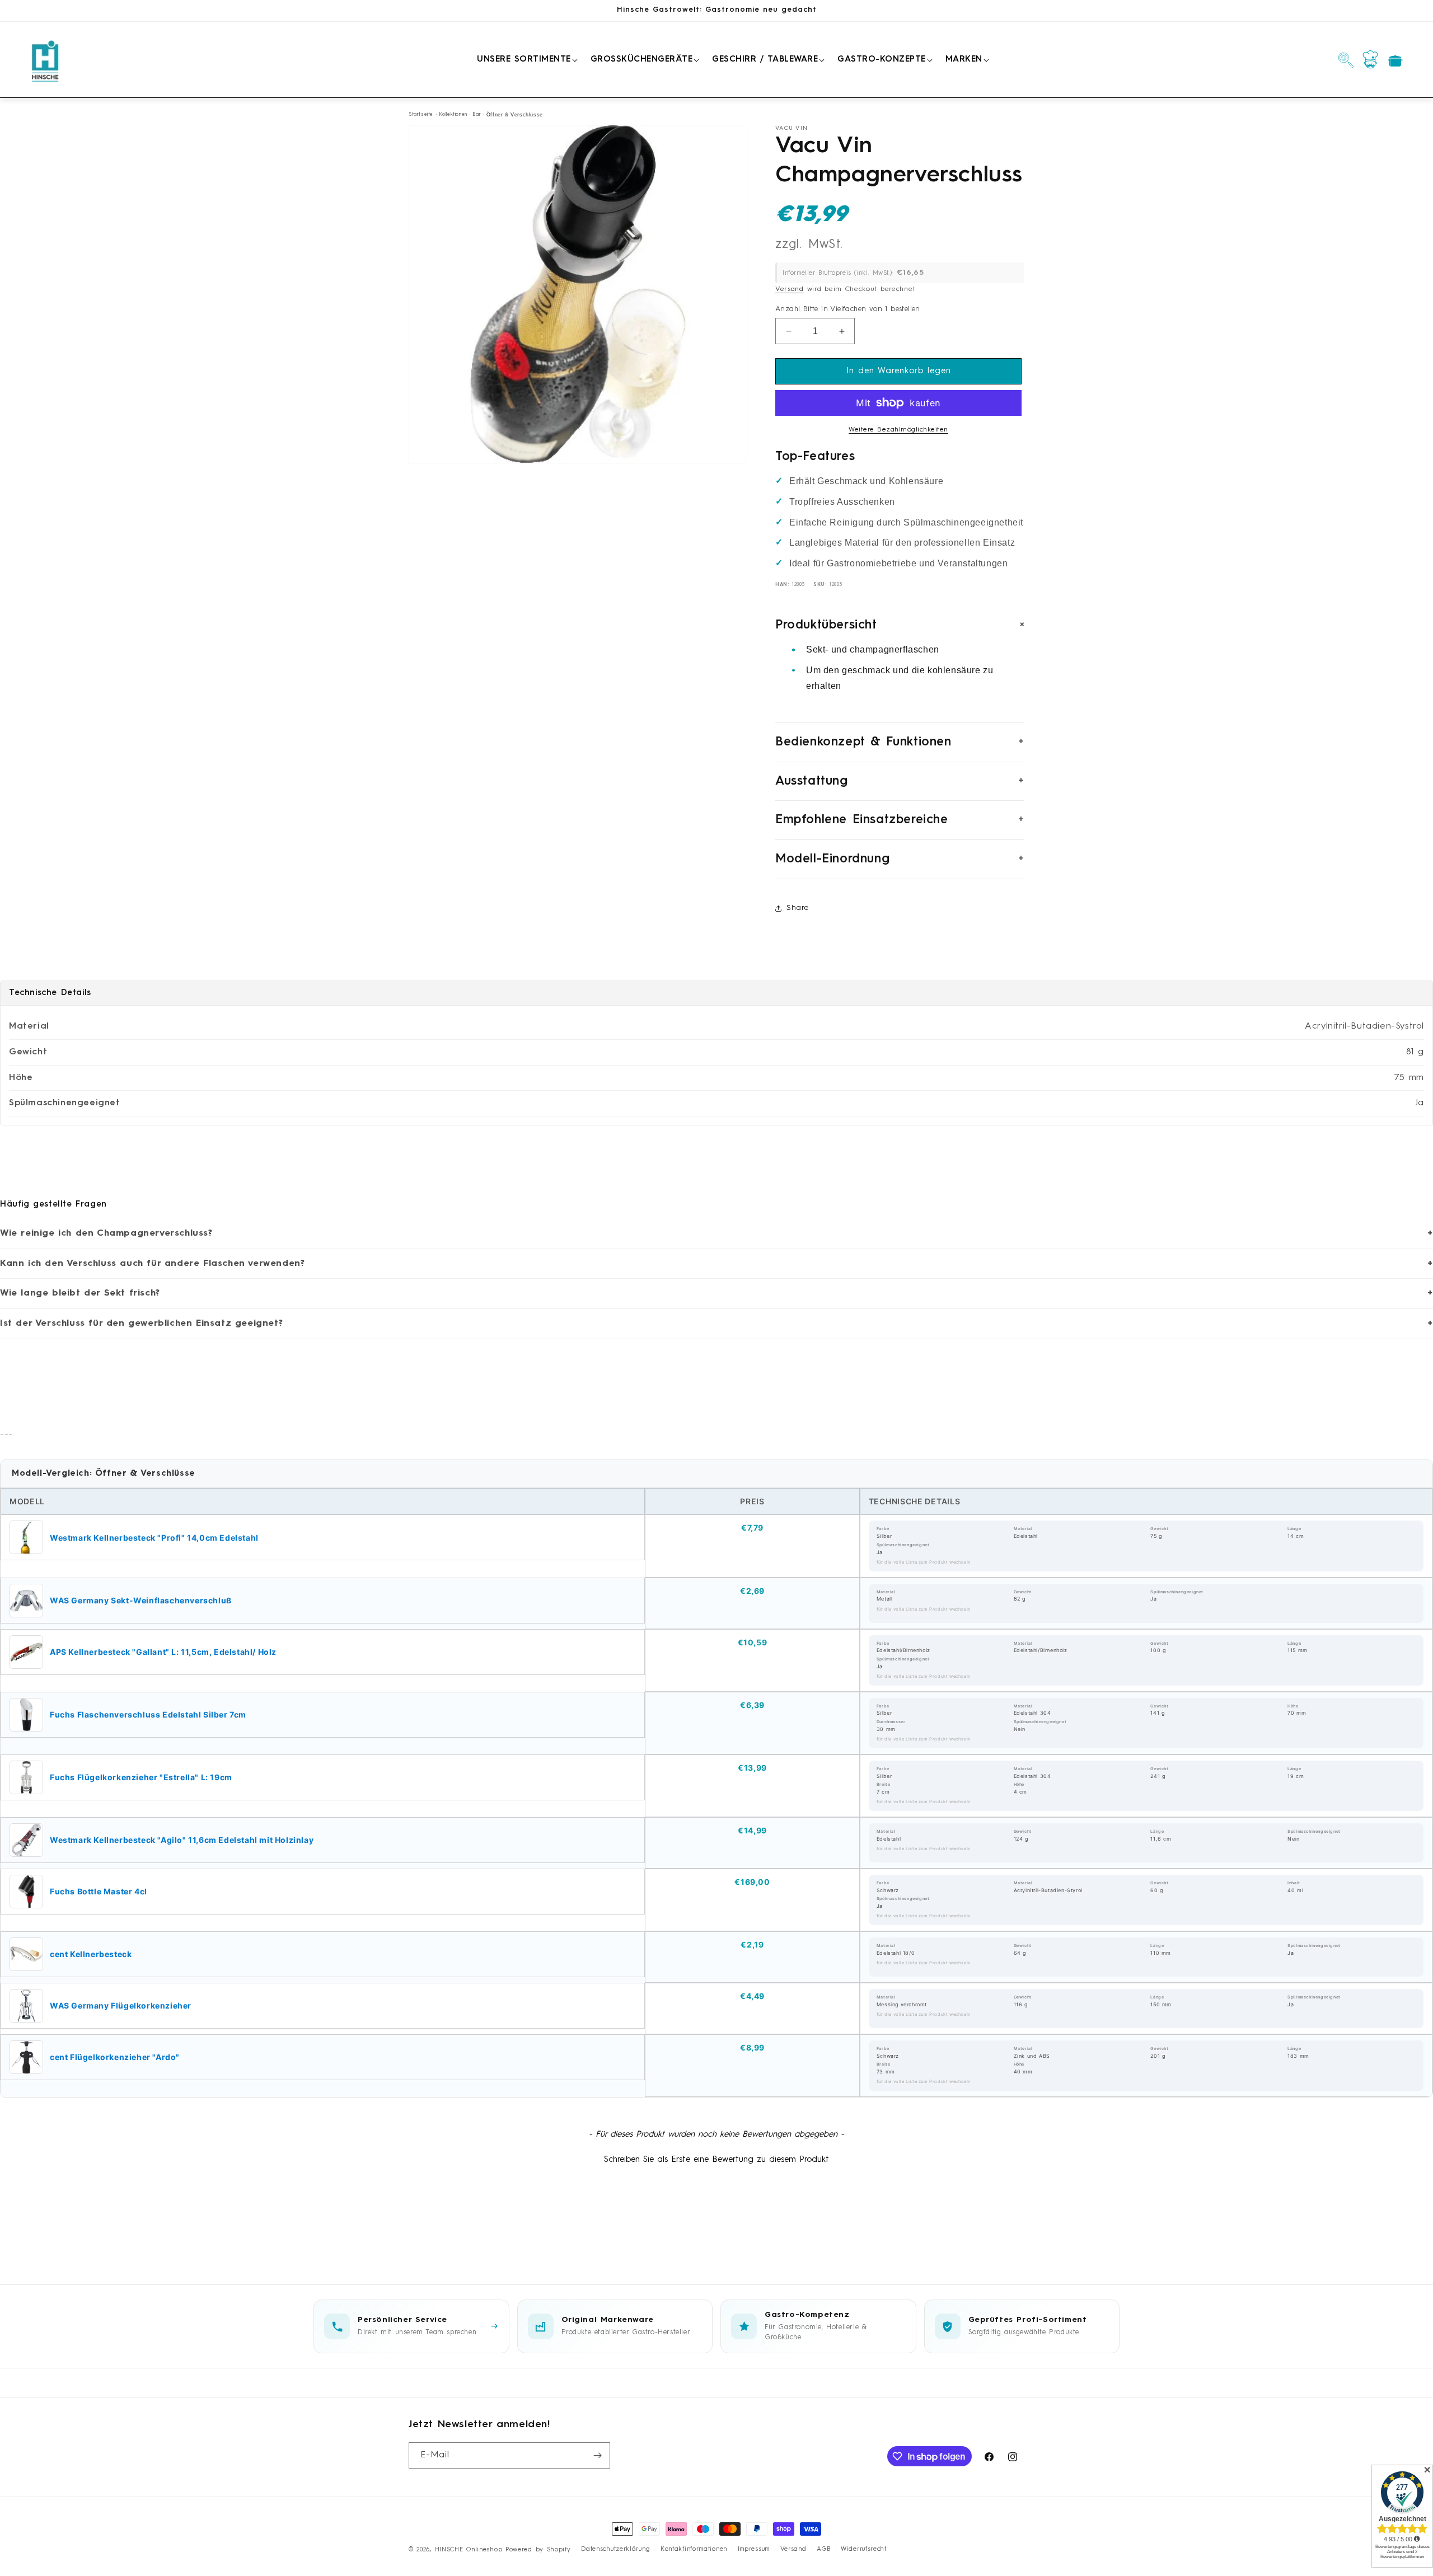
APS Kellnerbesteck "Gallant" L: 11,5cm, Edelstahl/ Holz (163, 1652)
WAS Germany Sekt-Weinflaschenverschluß (141, 1600)
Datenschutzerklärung (615, 2549)
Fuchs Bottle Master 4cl (99, 1891)
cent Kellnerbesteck (91, 1954)
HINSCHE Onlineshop (469, 2550)
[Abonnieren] (597, 2455)
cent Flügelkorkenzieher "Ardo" (115, 2057)
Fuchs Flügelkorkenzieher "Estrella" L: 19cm (141, 1777)
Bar (477, 114)
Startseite (421, 114)
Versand (790, 289)
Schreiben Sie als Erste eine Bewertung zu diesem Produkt (716, 2160)
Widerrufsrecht (864, 2549)
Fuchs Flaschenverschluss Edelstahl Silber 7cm (148, 1714)
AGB (823, 2549)
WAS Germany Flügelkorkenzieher (121, 2005)
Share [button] (798, 908)
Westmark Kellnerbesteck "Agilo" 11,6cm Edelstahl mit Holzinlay (182, 1840)
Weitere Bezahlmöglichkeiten (898, 430)
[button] (525, 60)
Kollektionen (453, 114)
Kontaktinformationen (694, 2549)
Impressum (754, 2549)
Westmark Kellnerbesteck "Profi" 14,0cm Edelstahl (154, 1538)
